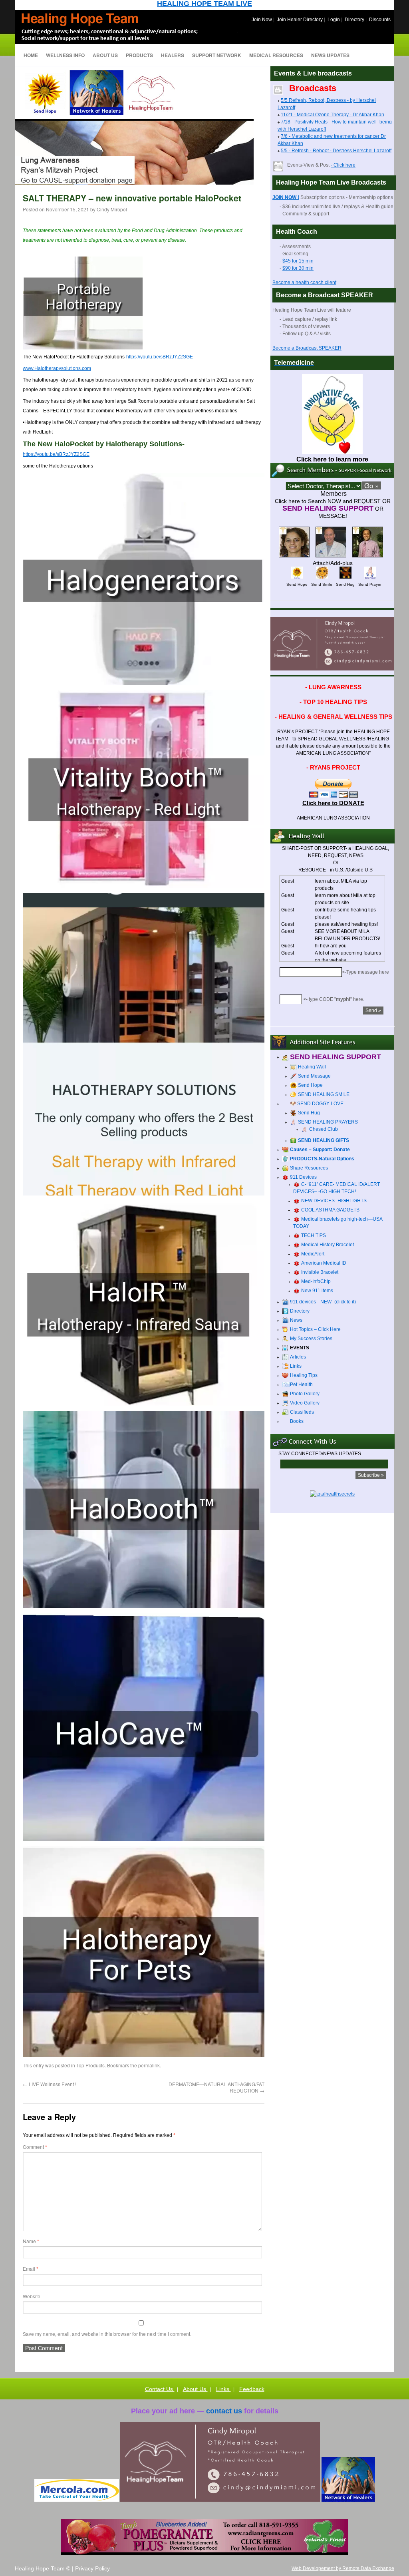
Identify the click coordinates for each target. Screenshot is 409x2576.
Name (31, 2241)
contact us (224, 2411)
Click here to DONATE (333, 803)
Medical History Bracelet (328, 1245)
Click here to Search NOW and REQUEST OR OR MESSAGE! (333, 508)
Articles (298, 1357)
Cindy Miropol (112, 209)
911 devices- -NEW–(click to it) (323, 1302)
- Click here (343, 165)
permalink (149, 2065)
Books (297, 1421)
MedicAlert (313, 1254)
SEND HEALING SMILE (324, 1094)
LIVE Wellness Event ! (50, 2084)
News (296, 1320)
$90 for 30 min (298, 268)
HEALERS (173, 55)
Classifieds (302, 1412)
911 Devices (303, 1177)
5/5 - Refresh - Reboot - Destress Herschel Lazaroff (336, 151)
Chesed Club (324, 1129)
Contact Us (160, 2389)
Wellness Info (65, 55)
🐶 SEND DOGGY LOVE (317, 1104)
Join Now (262, 20)
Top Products (90, 2065)
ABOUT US (105, 55)
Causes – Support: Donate (320, 1150)
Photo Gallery (305, 1394)
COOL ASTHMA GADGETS (330, 1210)
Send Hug (309, 1113)
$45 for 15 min (298, 261)
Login (334, 20)
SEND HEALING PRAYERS (328, 1122)
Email (31, 2269)
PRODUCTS (139, 55)
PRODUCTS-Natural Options (322, 1159)
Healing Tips (304, 1375)
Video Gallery (305, 1403)
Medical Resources (276, 55)
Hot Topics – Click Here (315, 1329)
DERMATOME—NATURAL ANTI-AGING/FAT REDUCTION (216, 2087)
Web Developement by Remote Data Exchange (343, 2568)
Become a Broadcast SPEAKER (307, 348)
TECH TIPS (314, 1235)
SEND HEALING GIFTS (324, 1140)
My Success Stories (311, 1339)
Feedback (252, 2389)
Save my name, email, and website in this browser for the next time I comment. (107, 2334)
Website (32, 2296)
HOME (31, 55)
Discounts (380, 20)
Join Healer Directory (300, 20)
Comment (35, 2147)
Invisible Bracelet (320, 1272)
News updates (330, 55)
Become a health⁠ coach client (304, 282)
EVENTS (300, 1348)
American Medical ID (324, 1263)
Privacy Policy (92, 2568)
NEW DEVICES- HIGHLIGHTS (334, 1201)
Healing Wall (312, 1067)
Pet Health (301, 1384)
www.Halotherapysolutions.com (57, 368)
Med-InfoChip (316, 1281)
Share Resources (309, 1168)
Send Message (314, 1076)
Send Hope (310, 1085)
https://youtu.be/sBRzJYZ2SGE (160, 357)
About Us (195, 2389)
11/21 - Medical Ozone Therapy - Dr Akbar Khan (333, 115)
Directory (354, 20)
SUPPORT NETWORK (217, 55)
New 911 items (317, 1291)
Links (296, 1366)
